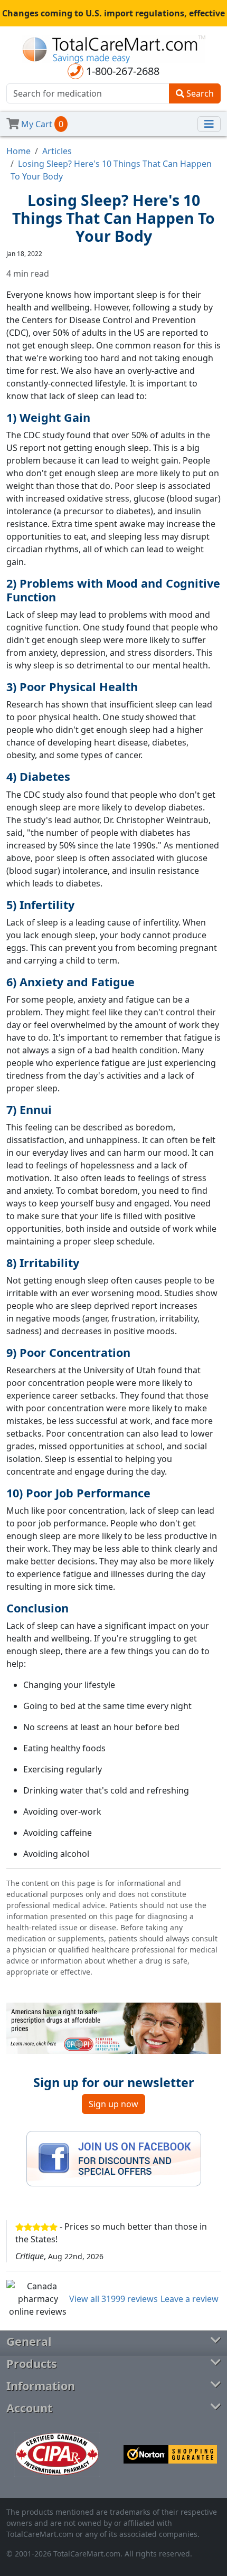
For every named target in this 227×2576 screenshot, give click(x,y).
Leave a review (190, 2299)
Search (199, 93)
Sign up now (113, 2104)
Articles (57, 151)
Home (18, 151)
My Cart (41, 124)
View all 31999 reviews (113, 2299)
